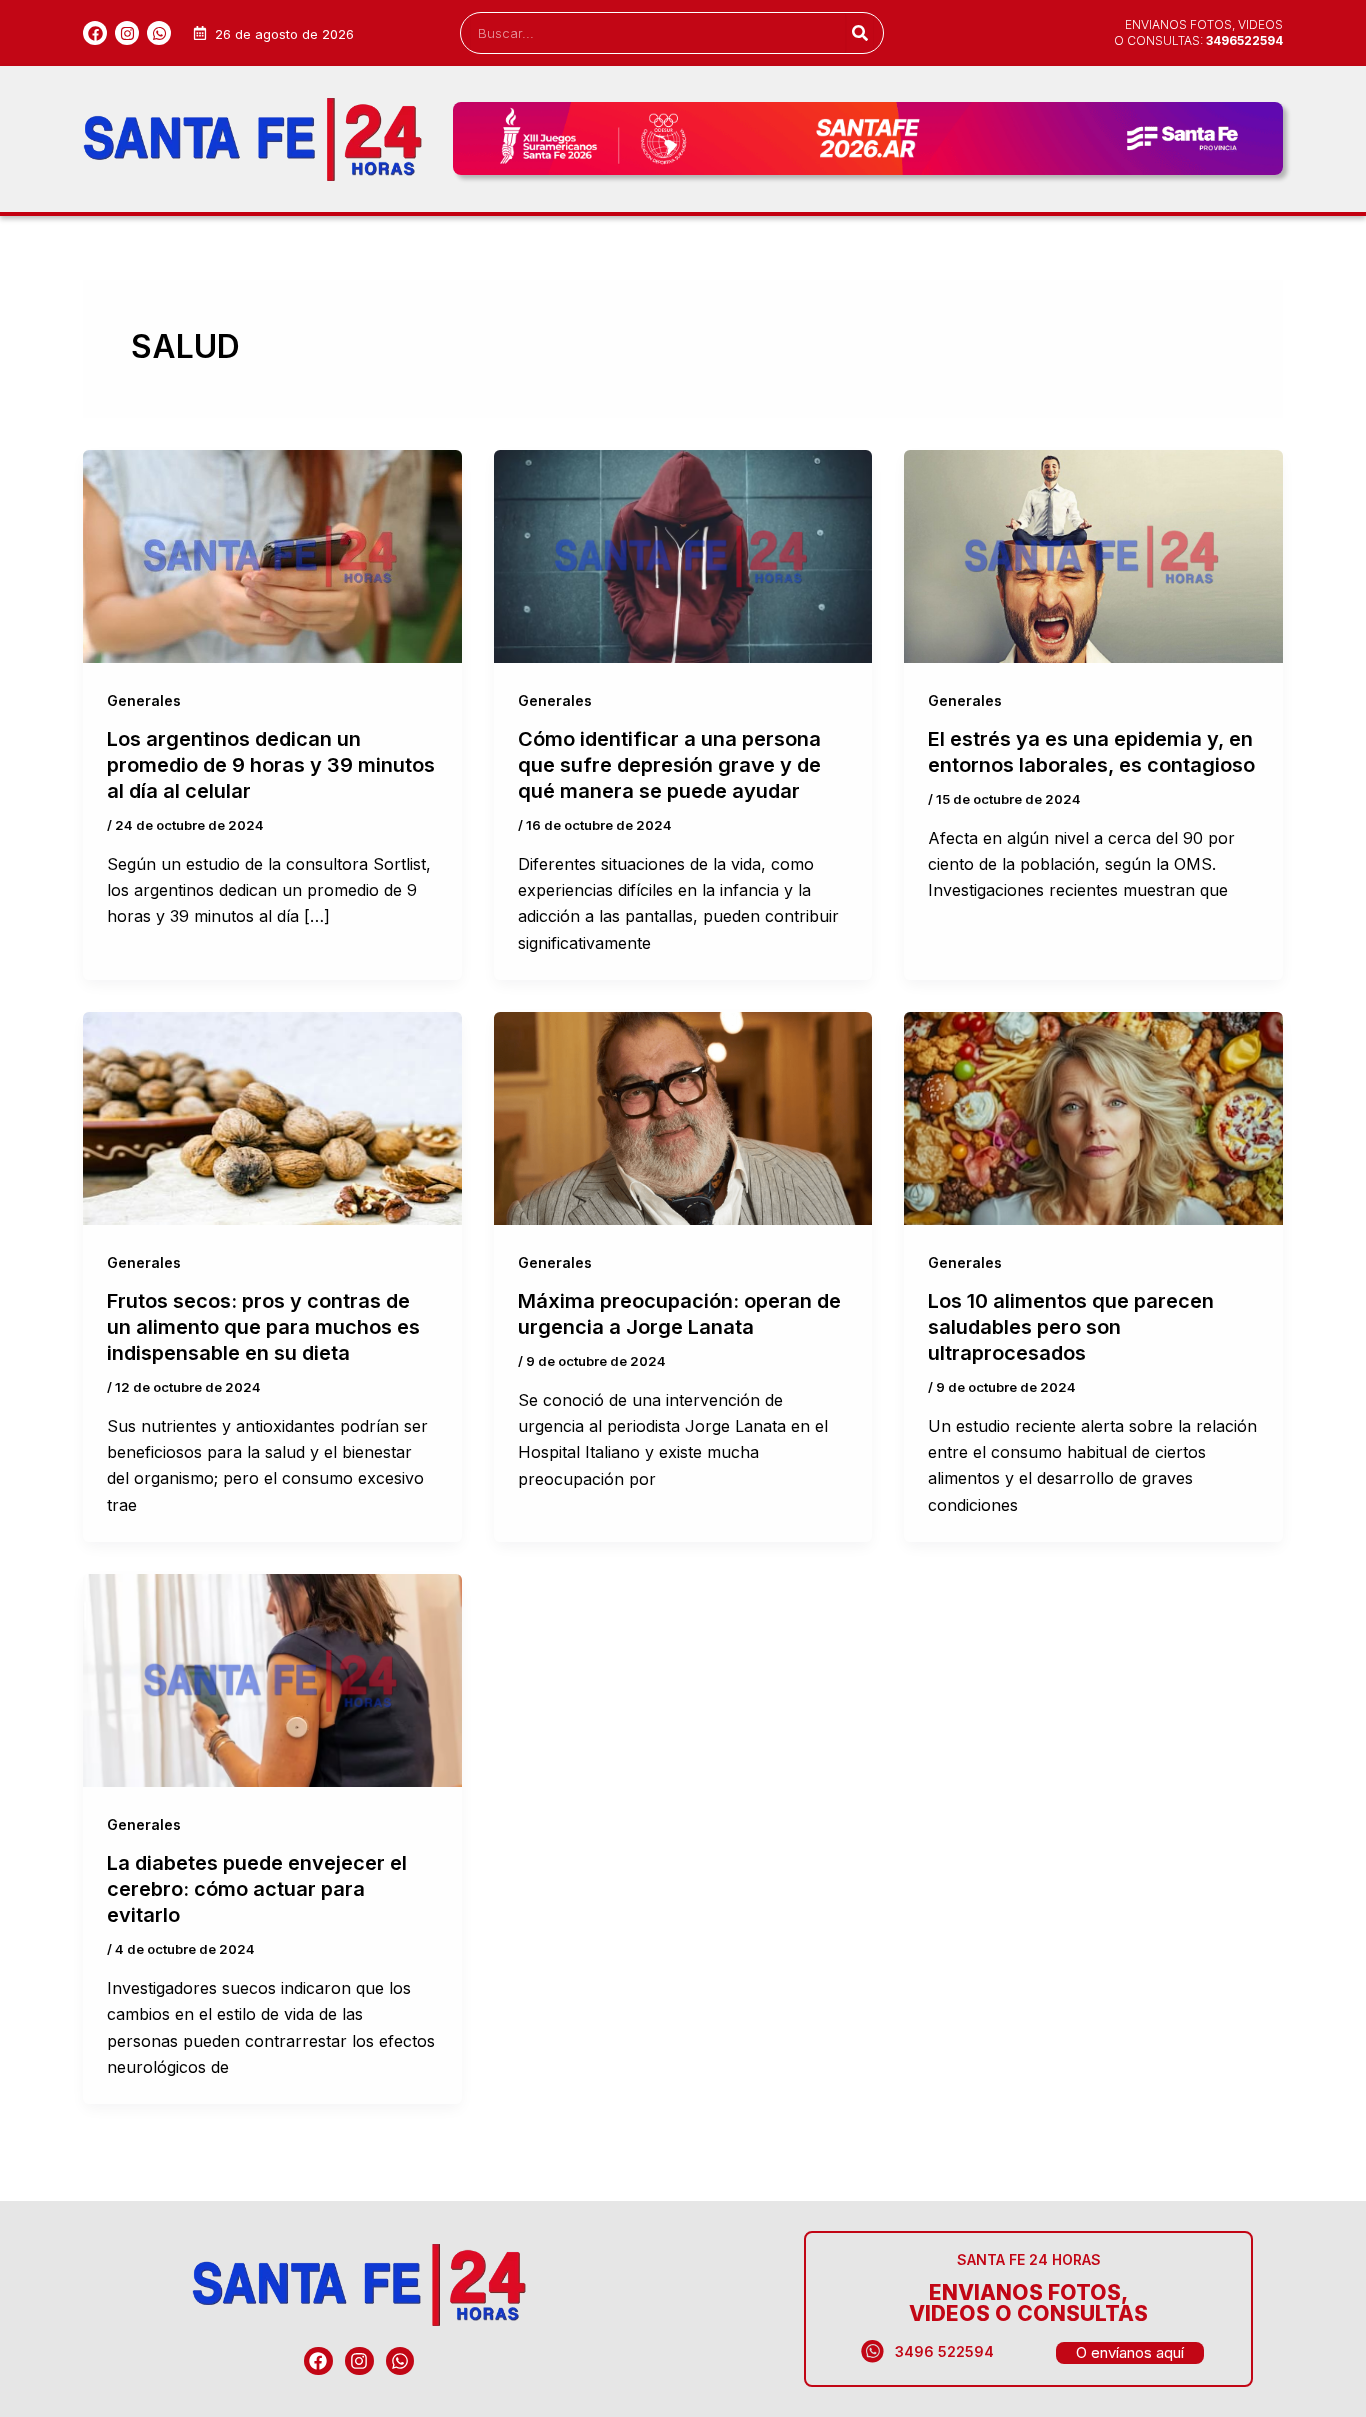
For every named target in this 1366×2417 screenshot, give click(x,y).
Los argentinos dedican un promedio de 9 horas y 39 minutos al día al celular (271, 765)
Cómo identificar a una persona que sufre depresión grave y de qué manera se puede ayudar (669, 765)
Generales (144, 700)
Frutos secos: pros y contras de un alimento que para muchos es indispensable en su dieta (263, 1327)
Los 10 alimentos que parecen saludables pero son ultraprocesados (1071, 1327)
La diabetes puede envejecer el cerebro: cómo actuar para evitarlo (257, 1889)
